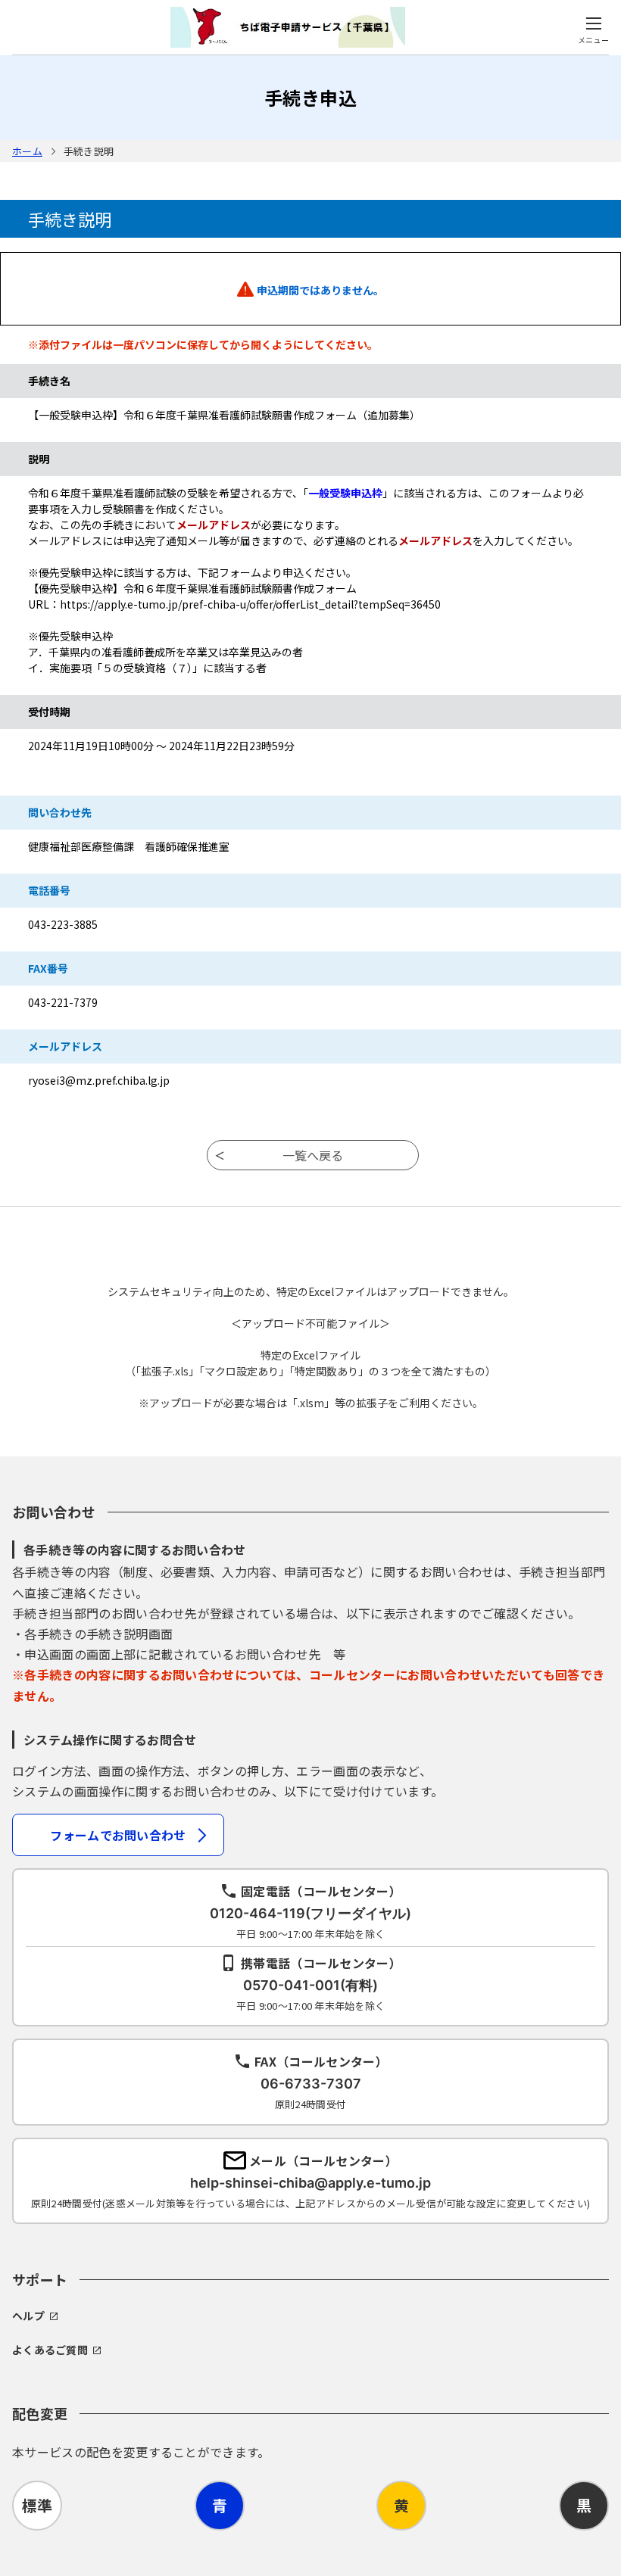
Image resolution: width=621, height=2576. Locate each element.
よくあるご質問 (50, 2350)
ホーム (27, 151)
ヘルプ (28, 2316)
